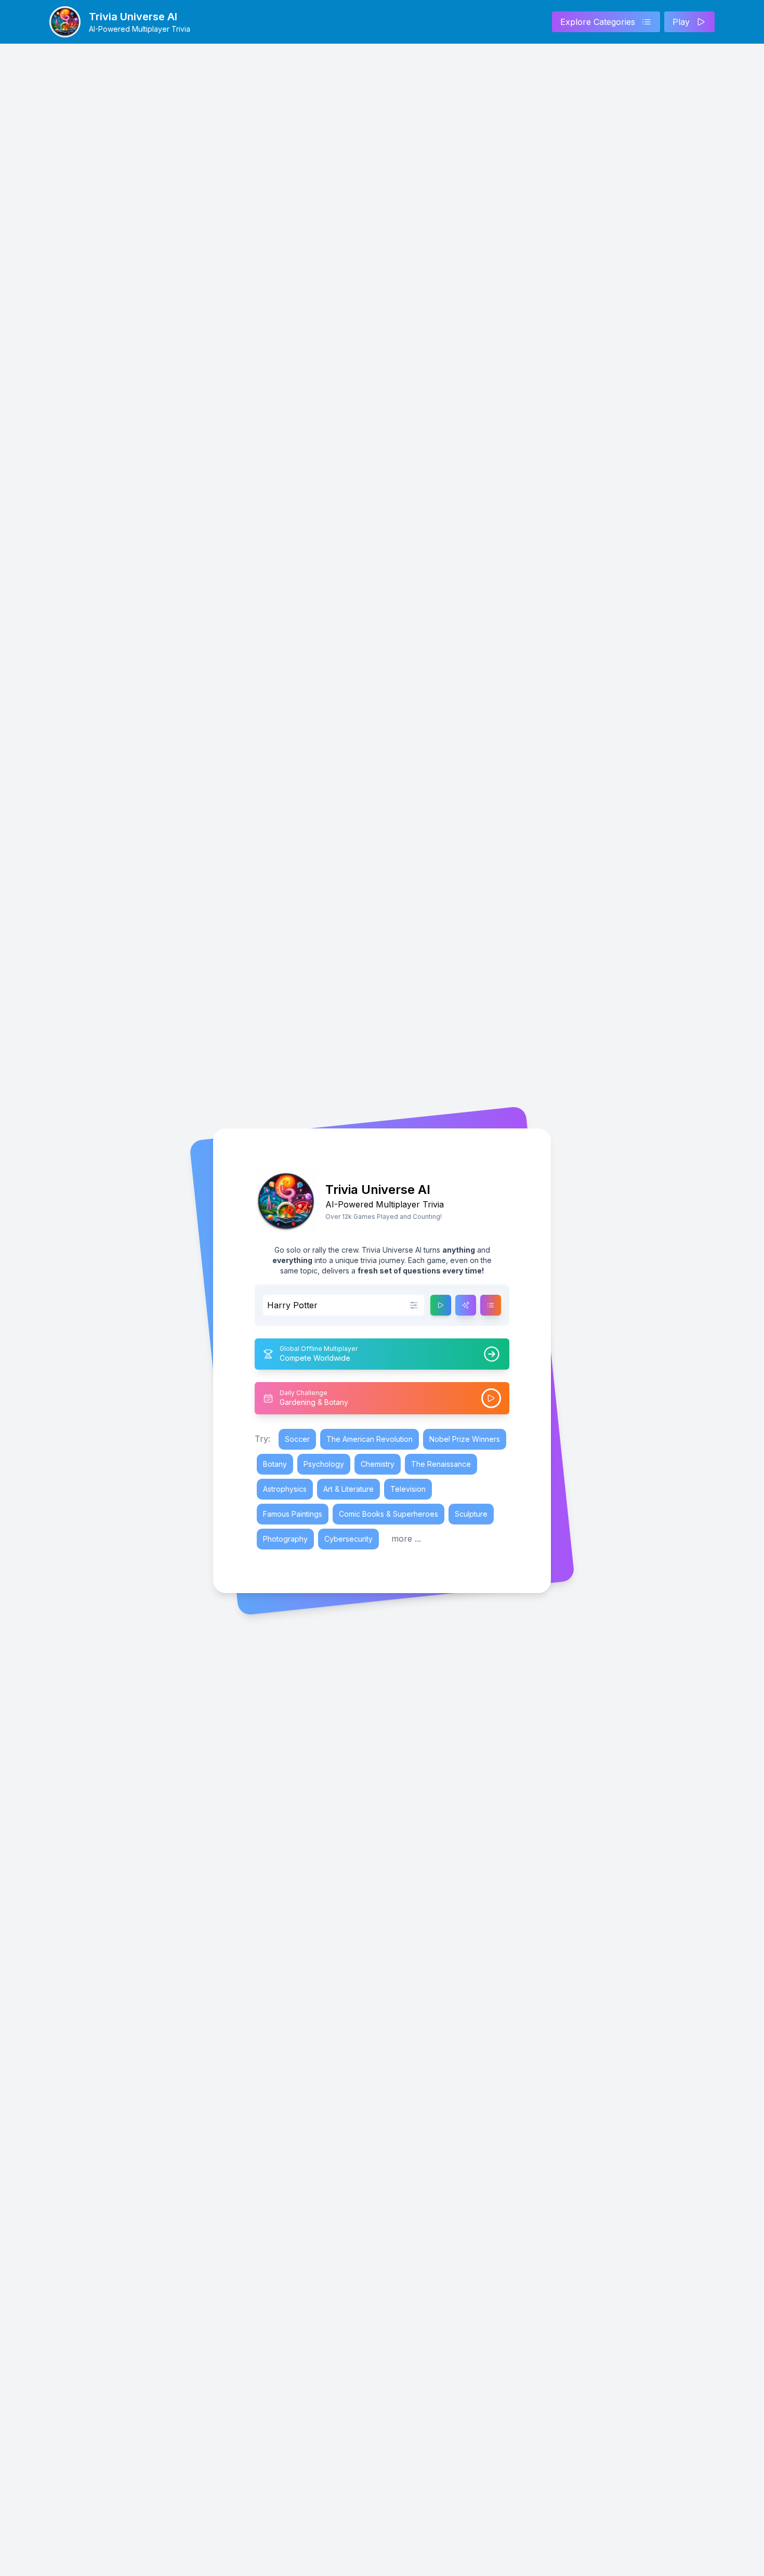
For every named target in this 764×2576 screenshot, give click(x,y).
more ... (406, 1539)
